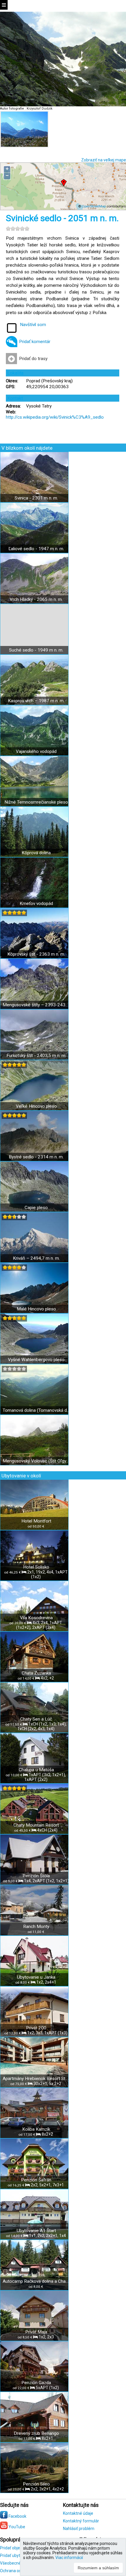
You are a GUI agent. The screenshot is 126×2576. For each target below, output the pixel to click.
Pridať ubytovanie (16, 2555)
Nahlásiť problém (79, 2529)
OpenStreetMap (94, 206)
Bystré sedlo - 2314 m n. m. (36, 1157)
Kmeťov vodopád (36, 903)
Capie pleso (36, 1208)
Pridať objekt (12, 2548)
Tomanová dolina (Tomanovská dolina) (36, 1410)
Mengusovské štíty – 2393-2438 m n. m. (36, 1005)
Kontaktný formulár (81, 2521)
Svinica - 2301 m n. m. (36, 498)
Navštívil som (33, 325)
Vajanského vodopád (36, 751)
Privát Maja (36, 2332)
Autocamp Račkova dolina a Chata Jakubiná (36, 2281)
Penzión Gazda (36, 2383)
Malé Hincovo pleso (36, 1309)
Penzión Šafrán (36, 2180)
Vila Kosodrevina (36, 1618)
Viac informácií (69, 2558)
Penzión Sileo (36, 2484)
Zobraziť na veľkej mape (104, 160)
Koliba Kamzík (36, 2129)
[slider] (18, 229)
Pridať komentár (35, 342)
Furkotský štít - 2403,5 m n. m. (36, 1056)
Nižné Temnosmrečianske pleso (36, 802)
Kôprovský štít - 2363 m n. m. (36, 954)
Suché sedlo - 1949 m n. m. (36, 650)
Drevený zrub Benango (36, 2433)
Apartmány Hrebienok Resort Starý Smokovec (36, 2079)
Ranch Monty (36, 1927)
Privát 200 (36, 2028)
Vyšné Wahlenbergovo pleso (36, 1360)
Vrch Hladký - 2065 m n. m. (36, 599)
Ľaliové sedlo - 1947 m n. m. (36, 549)
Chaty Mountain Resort (36, 1825)
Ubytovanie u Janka (36, 1977)
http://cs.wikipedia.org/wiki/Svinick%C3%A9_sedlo (55, 417)
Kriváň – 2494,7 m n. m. (36, 1258)
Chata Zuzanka (36, 1673)
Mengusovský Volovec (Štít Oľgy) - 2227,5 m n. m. (36, 1461)
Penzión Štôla (36, 1876)
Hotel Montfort (36, 1521)
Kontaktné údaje (78, 2513)
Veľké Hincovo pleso (36, 1106)
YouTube (16, 2527)
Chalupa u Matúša (36, 1770)
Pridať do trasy (33, 359)
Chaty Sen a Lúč (36, 1719)
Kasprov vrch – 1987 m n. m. (36, 701)
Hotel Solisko (36, 1567)
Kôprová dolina (36, 853)
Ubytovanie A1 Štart (36, 2231)
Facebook (17, 2516)
